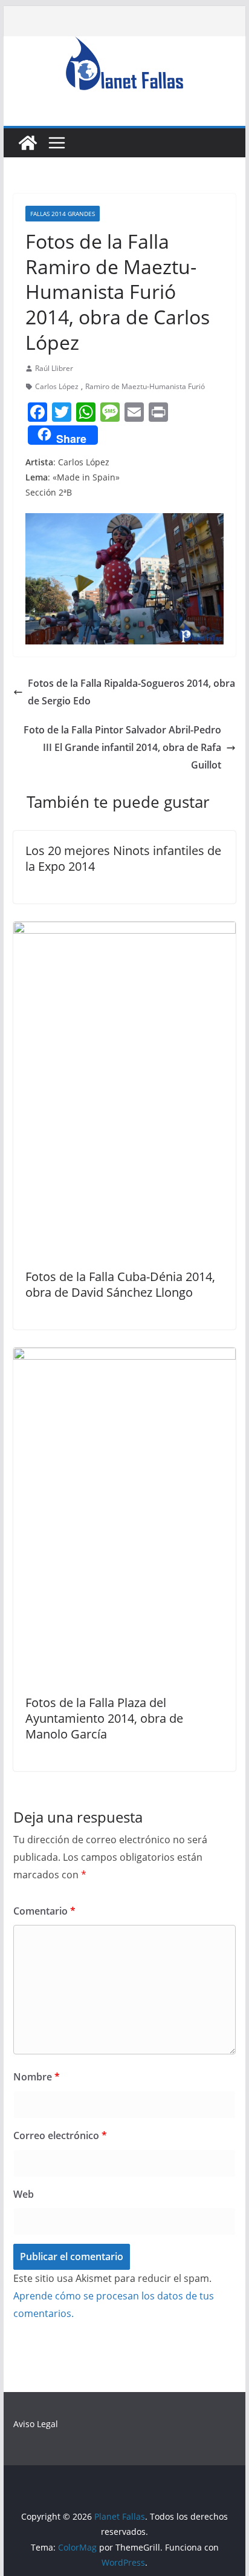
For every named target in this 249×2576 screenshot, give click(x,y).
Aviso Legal (36, 2424)
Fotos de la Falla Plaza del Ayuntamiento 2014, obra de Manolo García (104, 1718)
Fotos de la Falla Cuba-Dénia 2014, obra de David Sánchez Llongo (120, 1284)
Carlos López (57, 386)
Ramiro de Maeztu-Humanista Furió (145, 386)
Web (24, 2194)
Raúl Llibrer (54, 368)
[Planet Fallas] (28, 143)
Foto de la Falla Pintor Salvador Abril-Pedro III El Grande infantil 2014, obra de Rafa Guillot (122, 747)
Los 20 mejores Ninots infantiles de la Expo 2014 (123, 858)
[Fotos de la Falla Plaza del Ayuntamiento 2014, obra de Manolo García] (124, 1356)
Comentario (44, 1911)
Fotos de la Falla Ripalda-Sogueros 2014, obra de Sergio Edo (131, 692)
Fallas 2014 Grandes (63, 214)
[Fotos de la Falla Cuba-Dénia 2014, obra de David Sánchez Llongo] (124, 930)
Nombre (37, 2077)
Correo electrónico (60, 2135)
